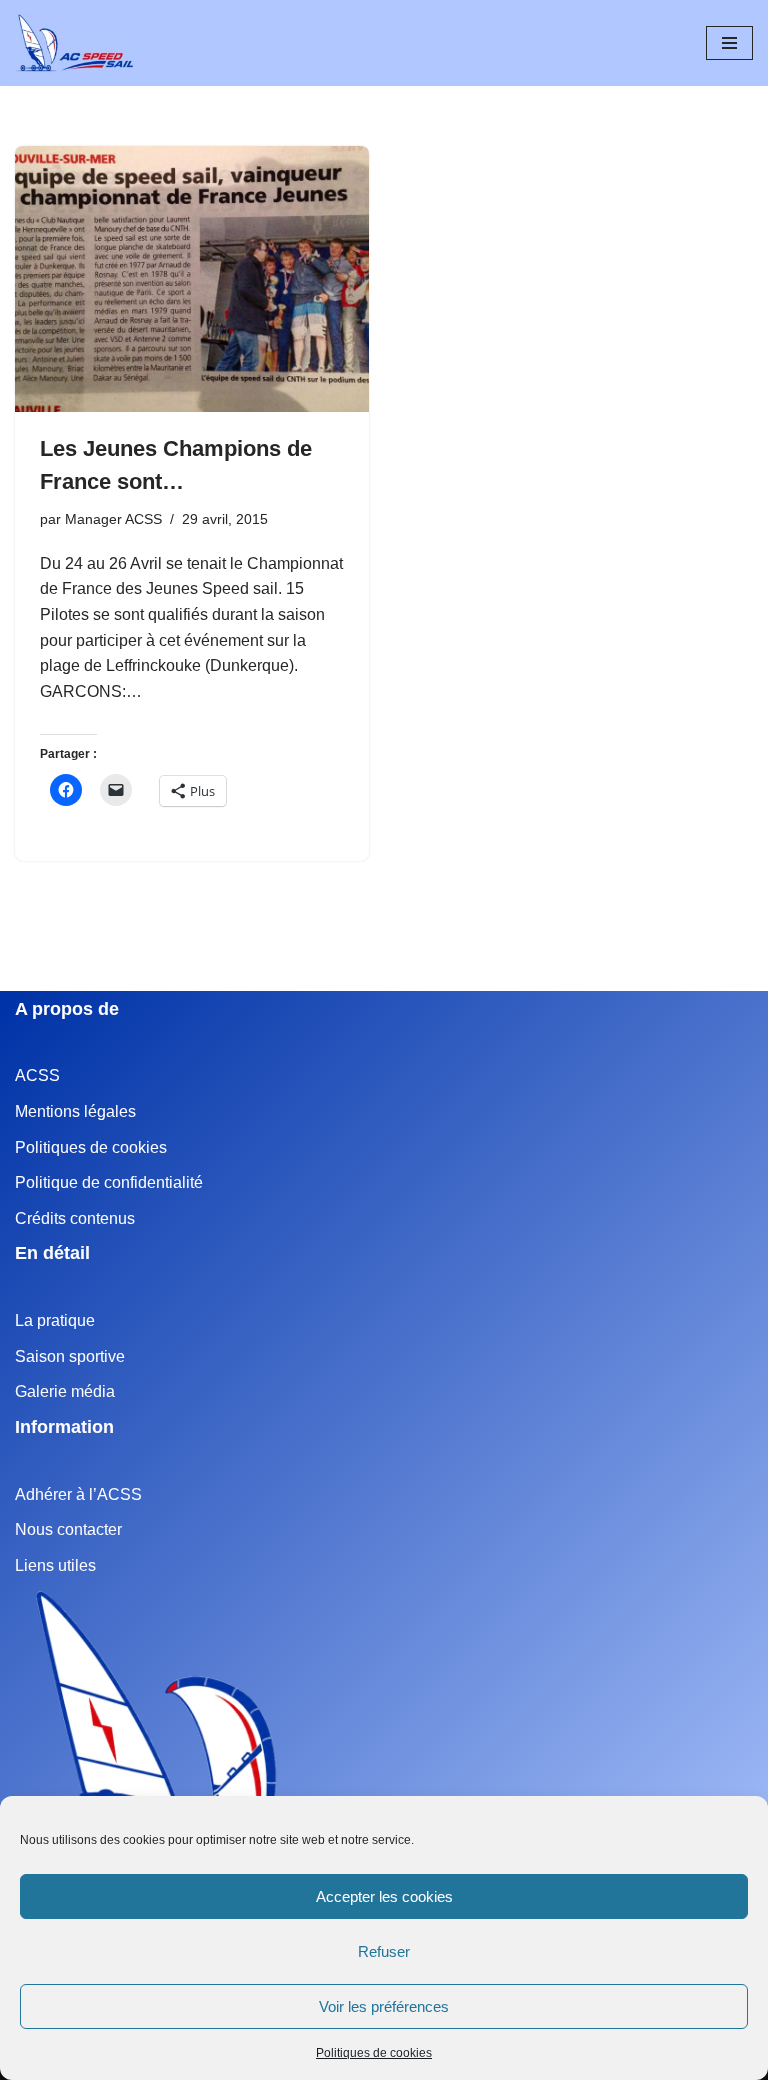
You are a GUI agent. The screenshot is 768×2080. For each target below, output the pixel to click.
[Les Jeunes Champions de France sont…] (192, 279)
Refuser (384, 1951)
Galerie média (65, 1391)
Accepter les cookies (384, 1896)
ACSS (37, 1075)
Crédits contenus (75, 1218)
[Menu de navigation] (729, 43)
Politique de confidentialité (109, 1182)
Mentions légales (75, 1111)
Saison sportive (70, 1356)
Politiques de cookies (374, 2053)
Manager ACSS (113, 519)
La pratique (55, 1320)
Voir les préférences (384, 2006)
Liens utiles (55, 1565)
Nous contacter (68, 1529)
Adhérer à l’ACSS (78, 1494)
